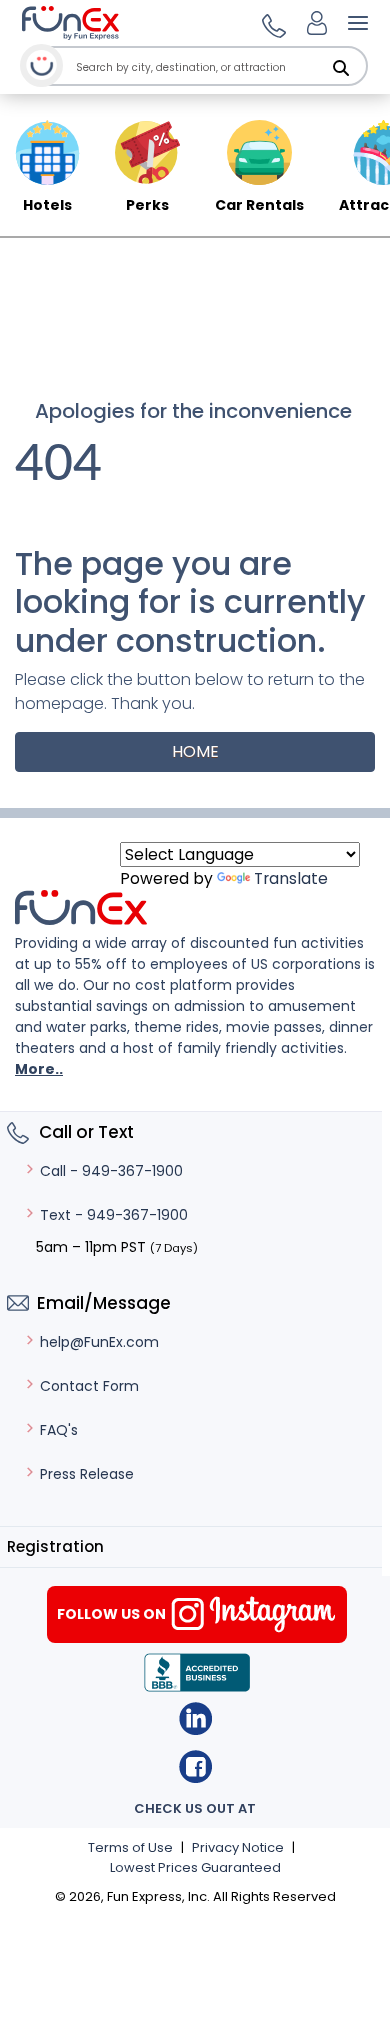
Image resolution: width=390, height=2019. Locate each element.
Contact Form (89, 1386)
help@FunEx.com (99, 1342)
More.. (39, 1069)
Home (195, 751)
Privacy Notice (238, 1847)
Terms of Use (130, 1847)
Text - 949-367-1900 (114, 1215)
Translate (291, 878)
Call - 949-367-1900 (111, 1171)
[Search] (341, 68)
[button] (271, 23)
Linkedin (195, 1718)
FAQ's (59, 1430)
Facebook (195, 1766)
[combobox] (218, 67)
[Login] (317, 23)
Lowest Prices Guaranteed (195, 1867)
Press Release (87, 1474)
